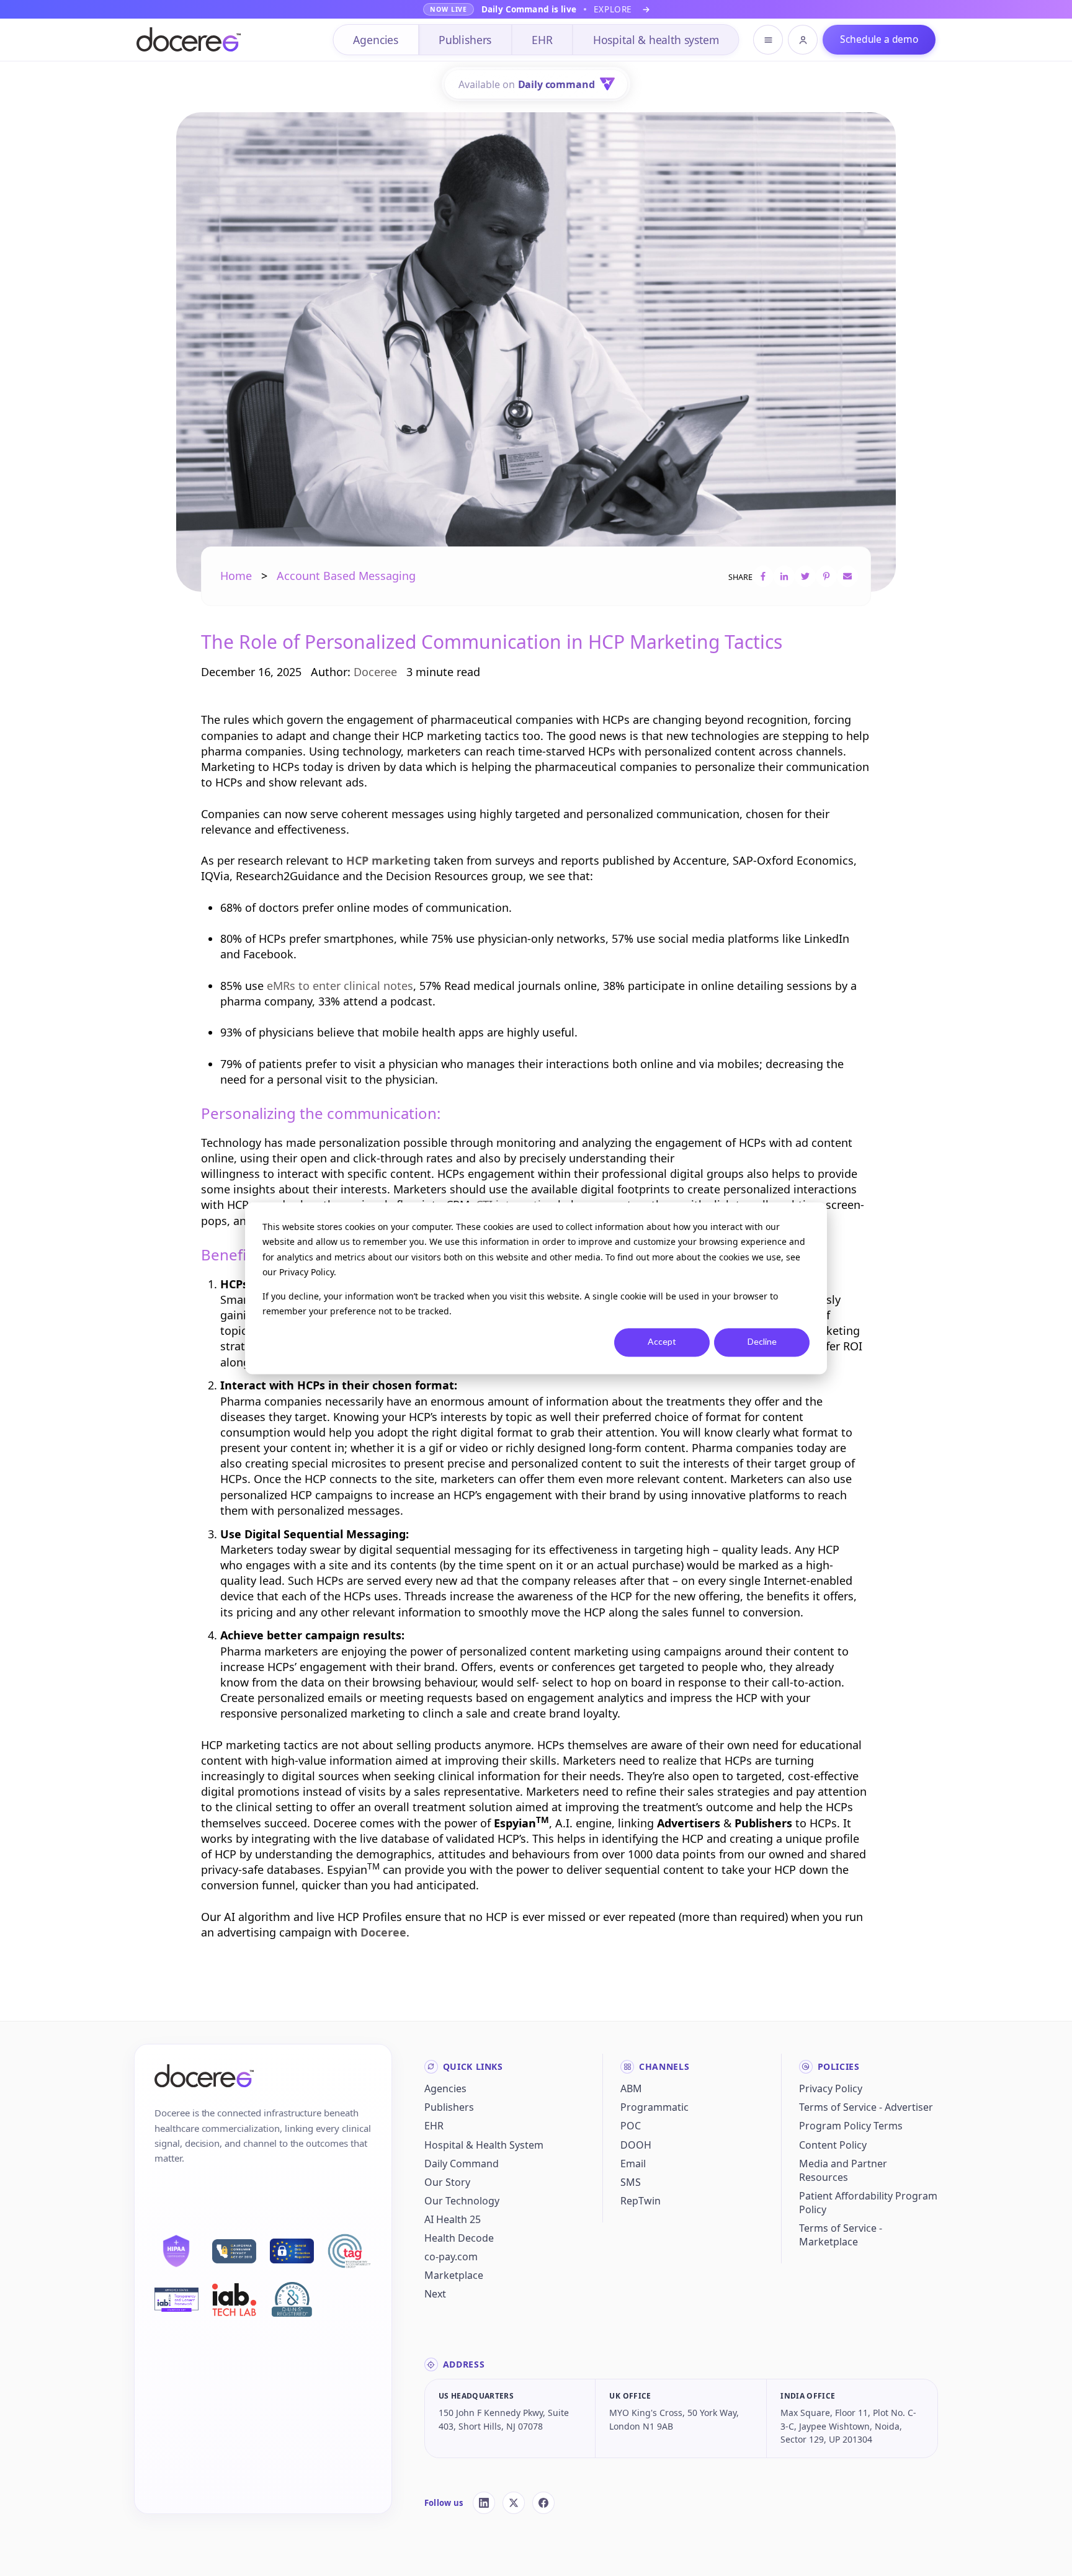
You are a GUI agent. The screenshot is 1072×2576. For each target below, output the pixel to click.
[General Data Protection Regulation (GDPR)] (292, 2251)
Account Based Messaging (346, 576)
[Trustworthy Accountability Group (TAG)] (350, 2251)
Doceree (375, 672)
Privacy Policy (831, 2088)
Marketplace (454, 2275)
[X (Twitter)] (514, 2503)
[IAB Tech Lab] (234, 2299)
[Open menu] (768, 40)
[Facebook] (543, 2503)
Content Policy (833, 2145)
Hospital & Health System (484, 2145)
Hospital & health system (656, 40)
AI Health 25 (453, 2219)
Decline (762, 1342)
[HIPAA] (176, 2251)
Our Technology (462, 2201)
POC (631, 2126)
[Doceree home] (189, 40)
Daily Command (462, 2164)
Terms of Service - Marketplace (841, 2235)
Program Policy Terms (851, 2126)
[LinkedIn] (484, 2503)
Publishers (465, 40)
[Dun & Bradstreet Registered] (292, 2299)
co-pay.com (451, 2257)
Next (435, 2294)
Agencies (376, 40)
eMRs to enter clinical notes (340, 986)
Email (633, 2164)
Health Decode (459, 2238)
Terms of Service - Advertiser (866, 2107)
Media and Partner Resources (843, 2170)
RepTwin (641, 2201)
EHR (542, 40)
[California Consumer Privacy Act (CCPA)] (234, 2252)
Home (236, 576)
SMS (631, 2182)
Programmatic (654, 2107)
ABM (631, 2088)
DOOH (636, 2145)
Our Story (447, 2182)
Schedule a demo (879, 39)
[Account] (803, 40)
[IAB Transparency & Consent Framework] (176, 2300)
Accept (662, 1342)
